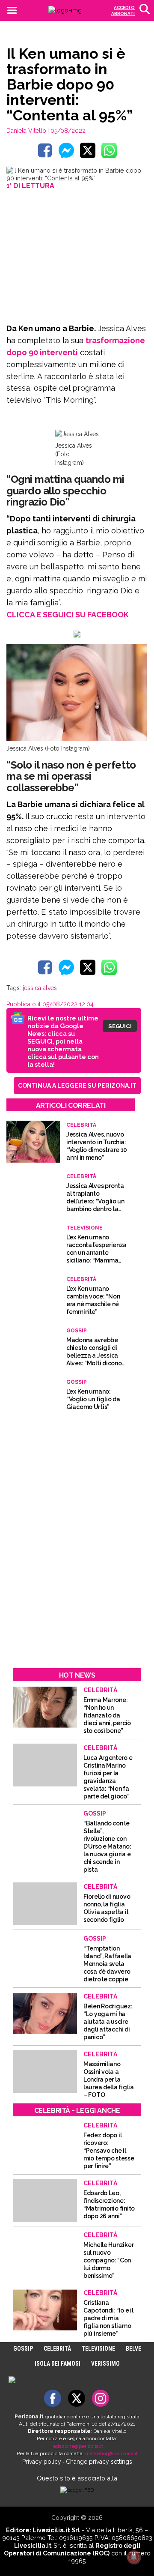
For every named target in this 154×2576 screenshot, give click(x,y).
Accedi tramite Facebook (82, 1359)
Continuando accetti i (74, 1299)
